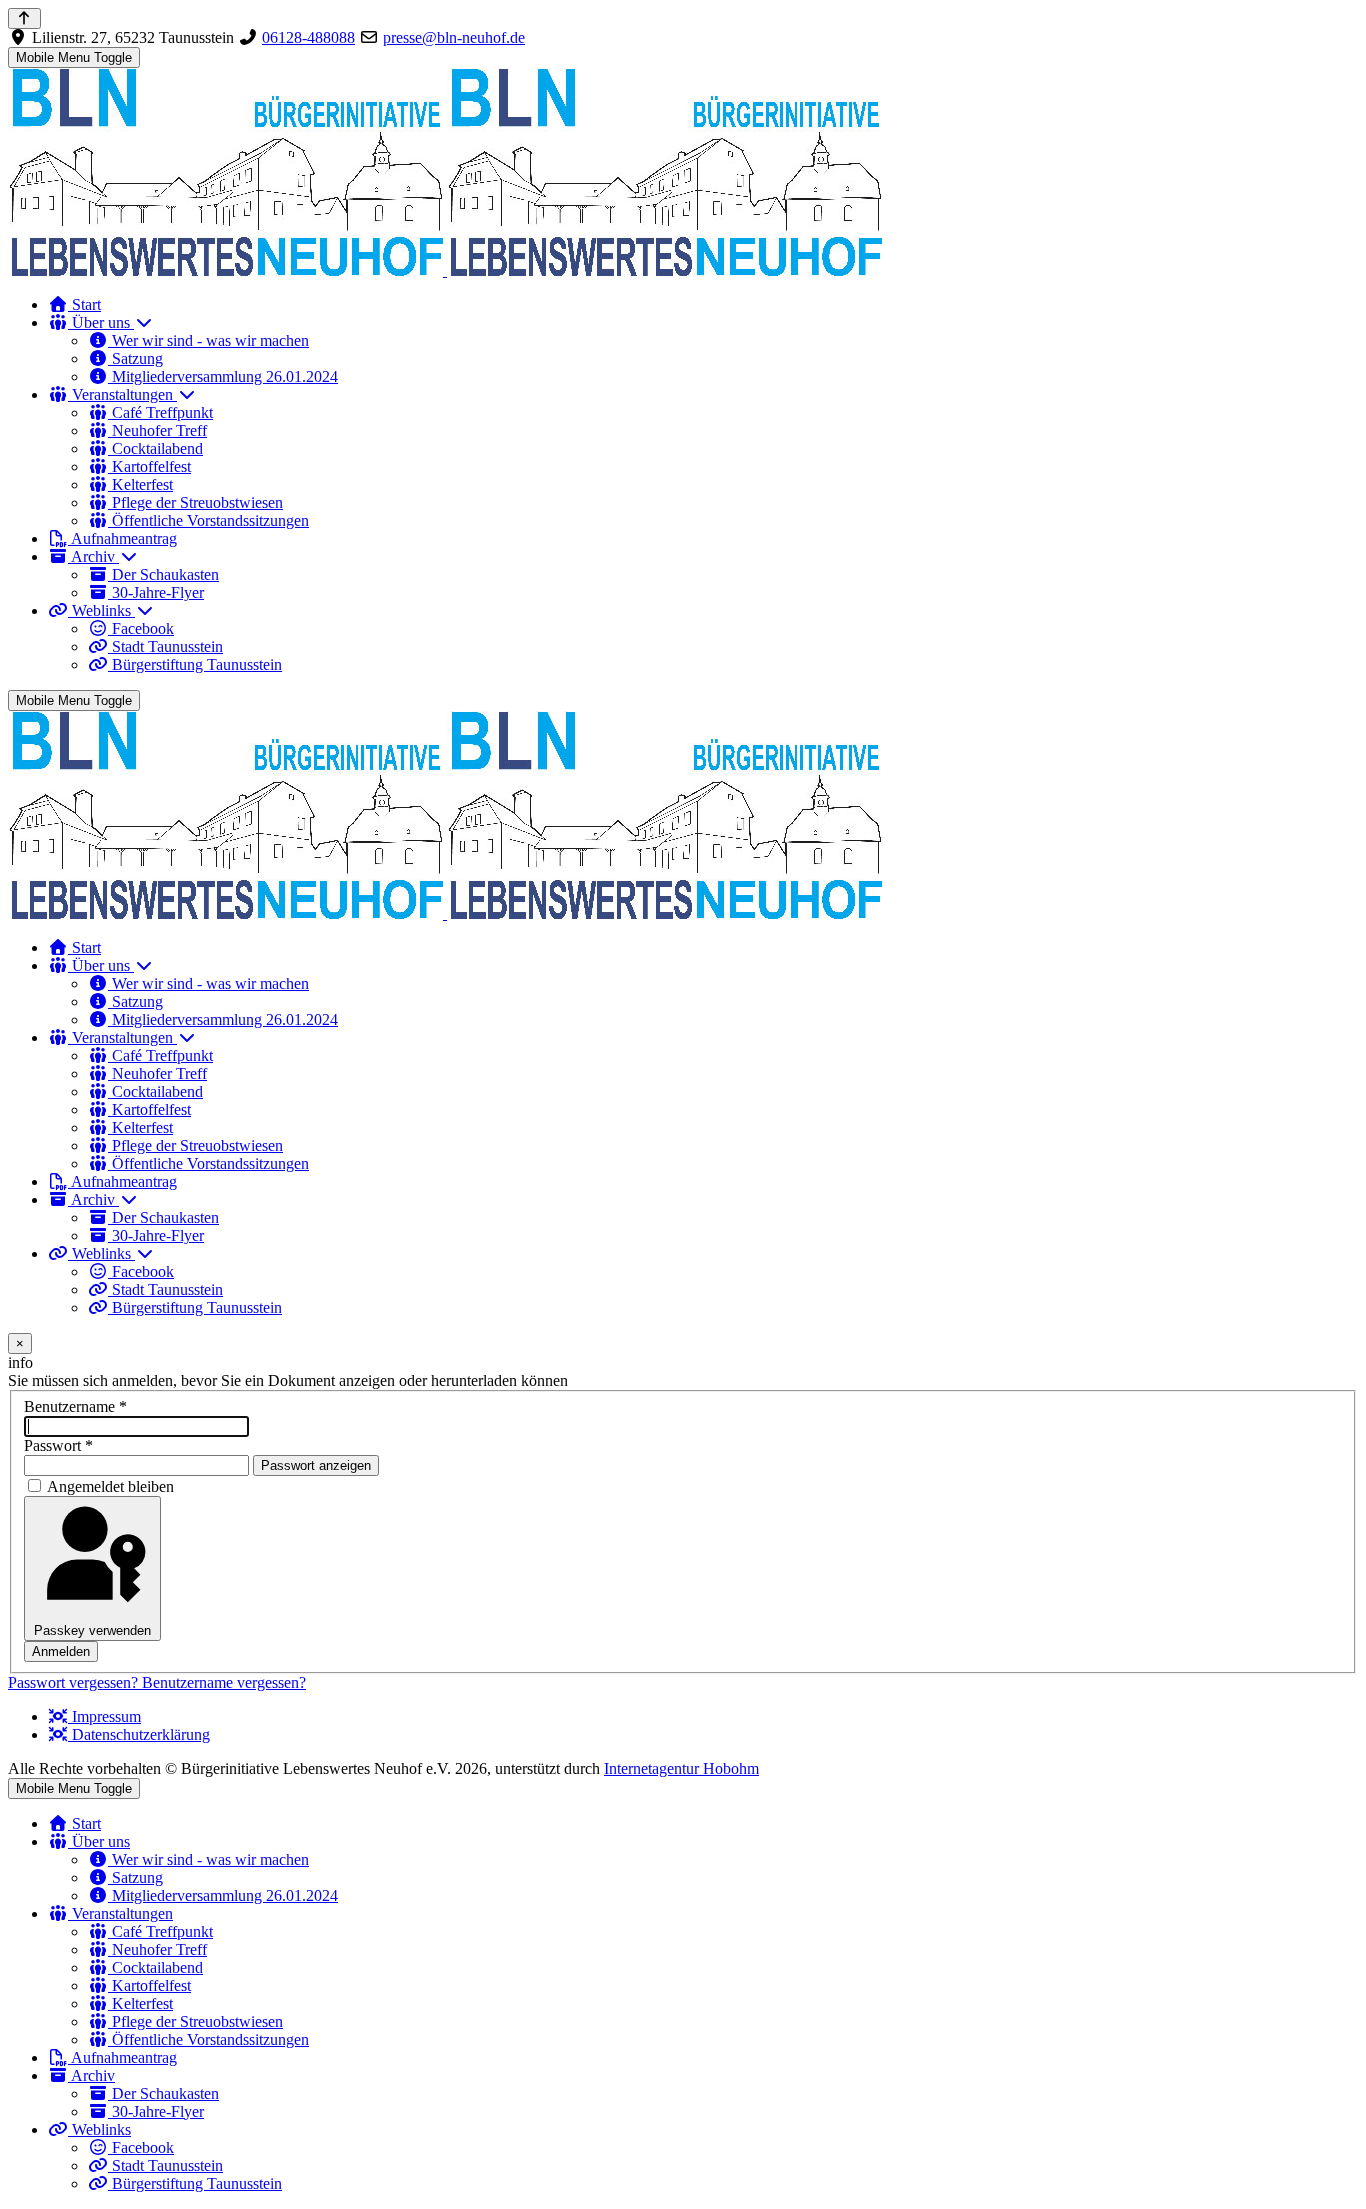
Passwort (58, 1445)
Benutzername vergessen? (224, 1682)
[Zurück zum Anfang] (24, 18)
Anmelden (61, 1651)
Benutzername (75, 1406)
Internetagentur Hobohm (681, 1768)
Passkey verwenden (92, 1630)
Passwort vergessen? (75, 1682)
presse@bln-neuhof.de (454, 37)
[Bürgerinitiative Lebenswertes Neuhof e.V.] (445, 270)
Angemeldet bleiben (110, 1486)
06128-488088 (308, 37)
